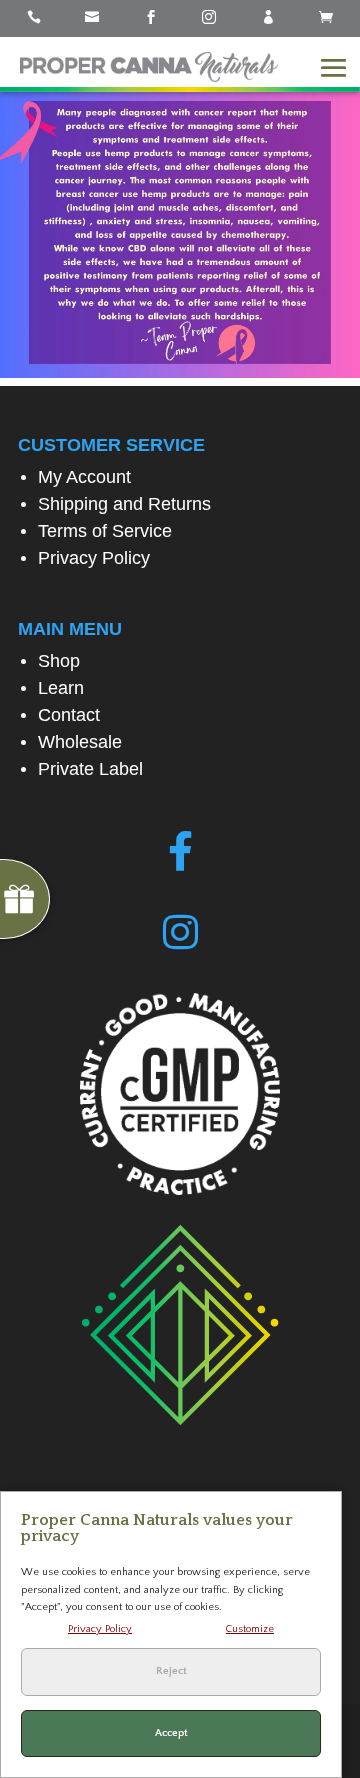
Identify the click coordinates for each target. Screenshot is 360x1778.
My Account (84, 477)
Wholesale (80, 742)
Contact (69, 715)
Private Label (90, 769)
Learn (61, 688)
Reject (171, 1671)
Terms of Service (105, 531)
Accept (171, 1733)
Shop (59, 661)
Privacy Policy (94, 558)
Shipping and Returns (124, 504)
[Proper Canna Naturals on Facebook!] (180, 852)
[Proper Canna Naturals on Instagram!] (180, 933)
